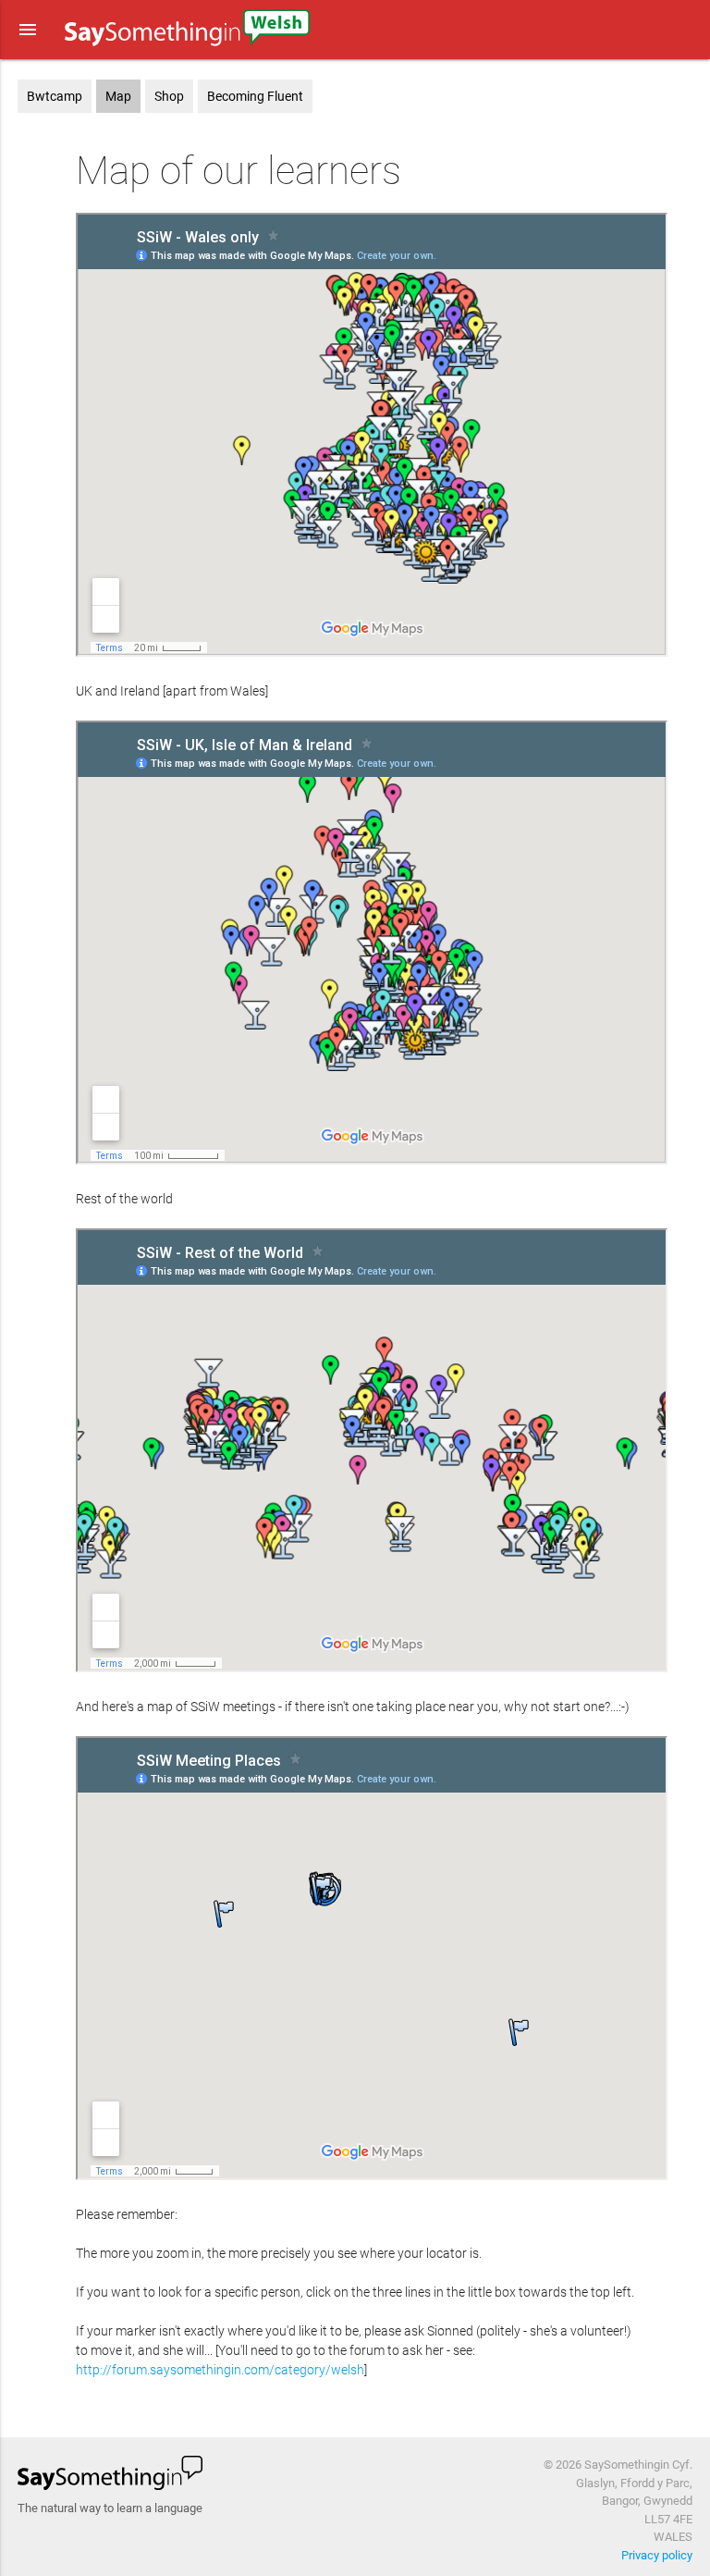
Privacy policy (657, 2555)
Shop (169, 96)
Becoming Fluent (255, 96)
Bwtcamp (55, 96)
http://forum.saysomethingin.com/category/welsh (220, 2370)
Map (118, 96)
